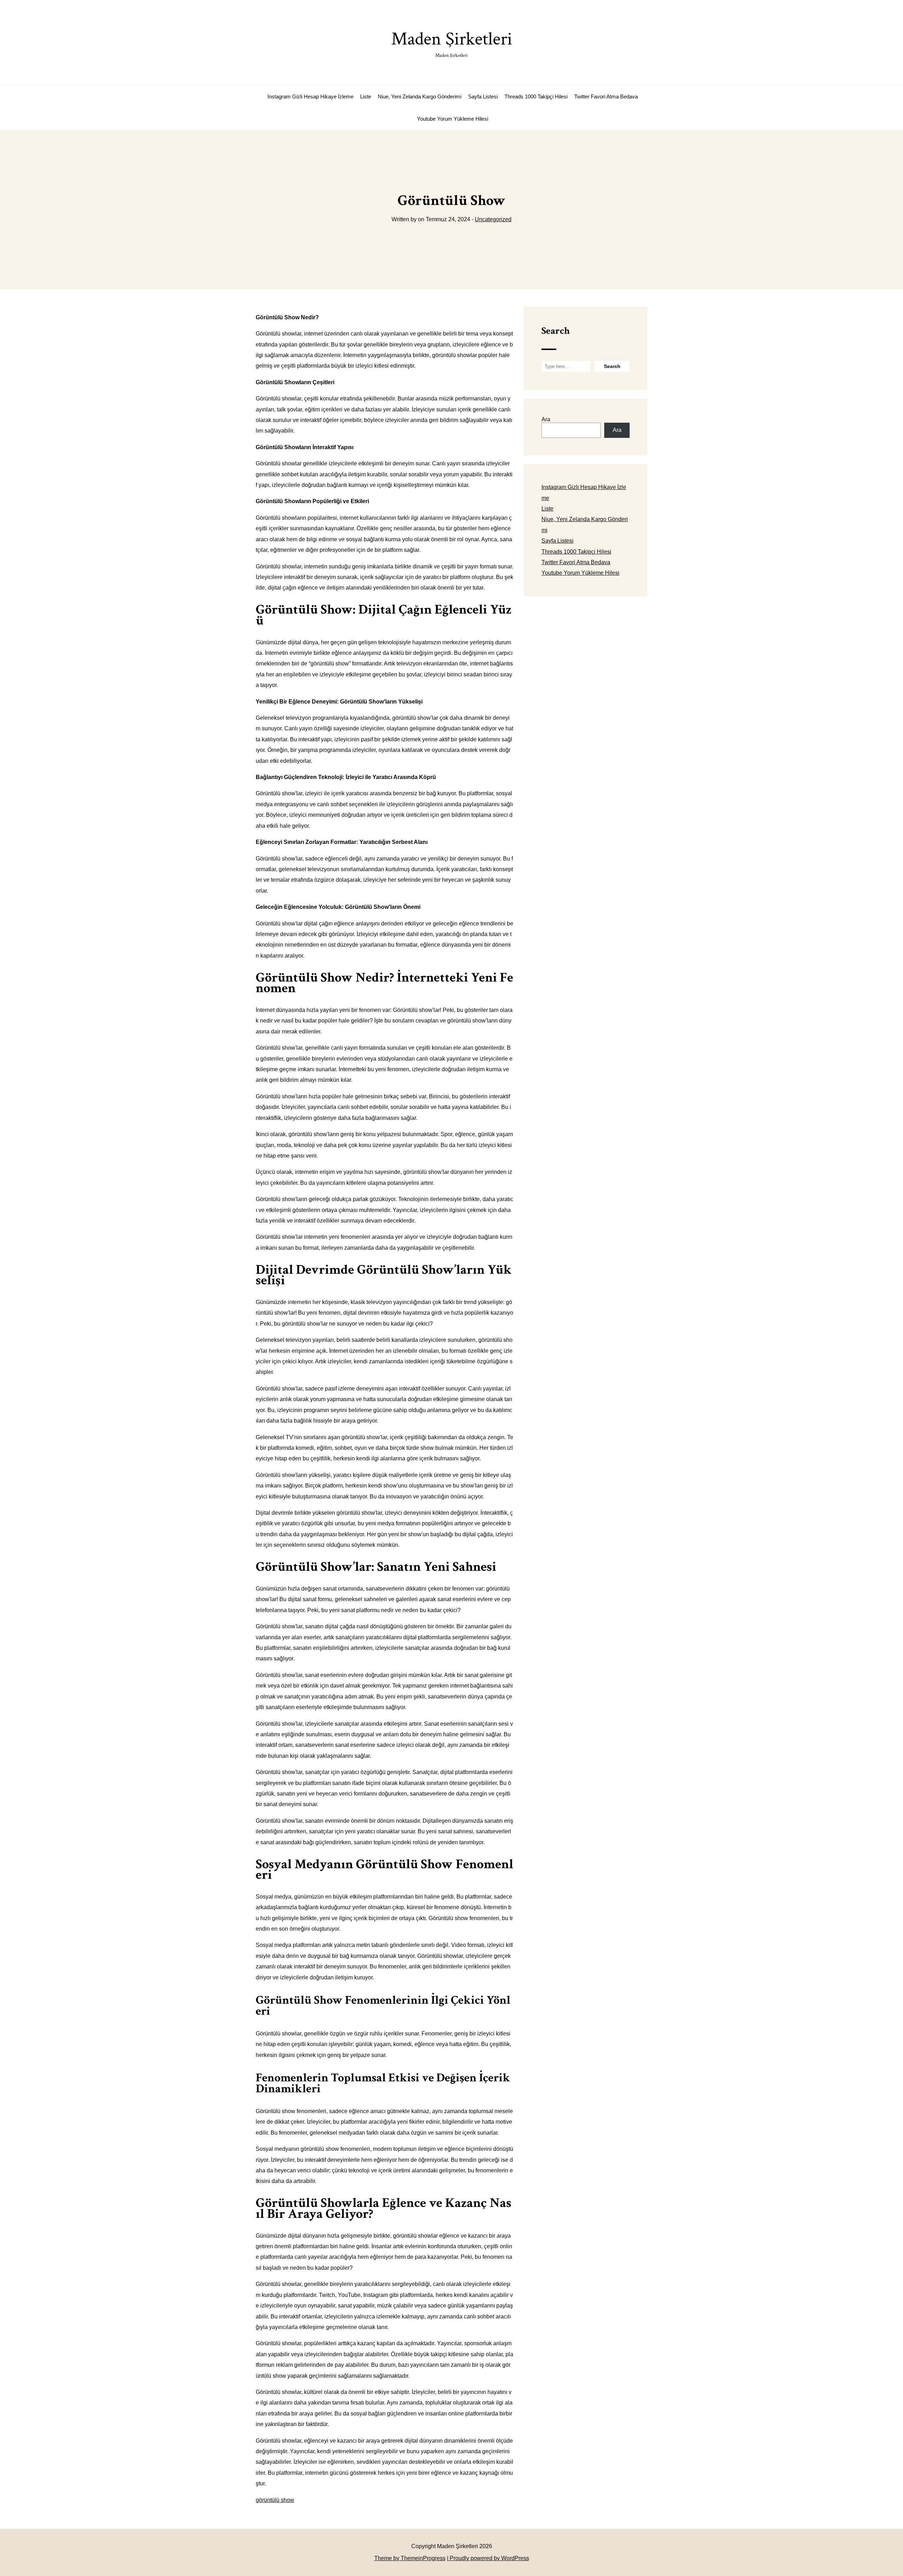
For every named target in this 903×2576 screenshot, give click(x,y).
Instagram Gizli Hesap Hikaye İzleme (310, 96)
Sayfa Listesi (483, 96)
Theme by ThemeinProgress (410, 2558)
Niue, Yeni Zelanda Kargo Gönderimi (420, 96)
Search (556, 331)
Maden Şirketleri (452, 43)
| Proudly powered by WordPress (488, 2558)
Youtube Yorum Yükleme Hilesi (453, 119)
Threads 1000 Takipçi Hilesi (536, 96)
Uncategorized (493, 219)
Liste (366, 96)
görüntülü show (275, 2500)
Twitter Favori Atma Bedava (606, 96)
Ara (546, 419)
